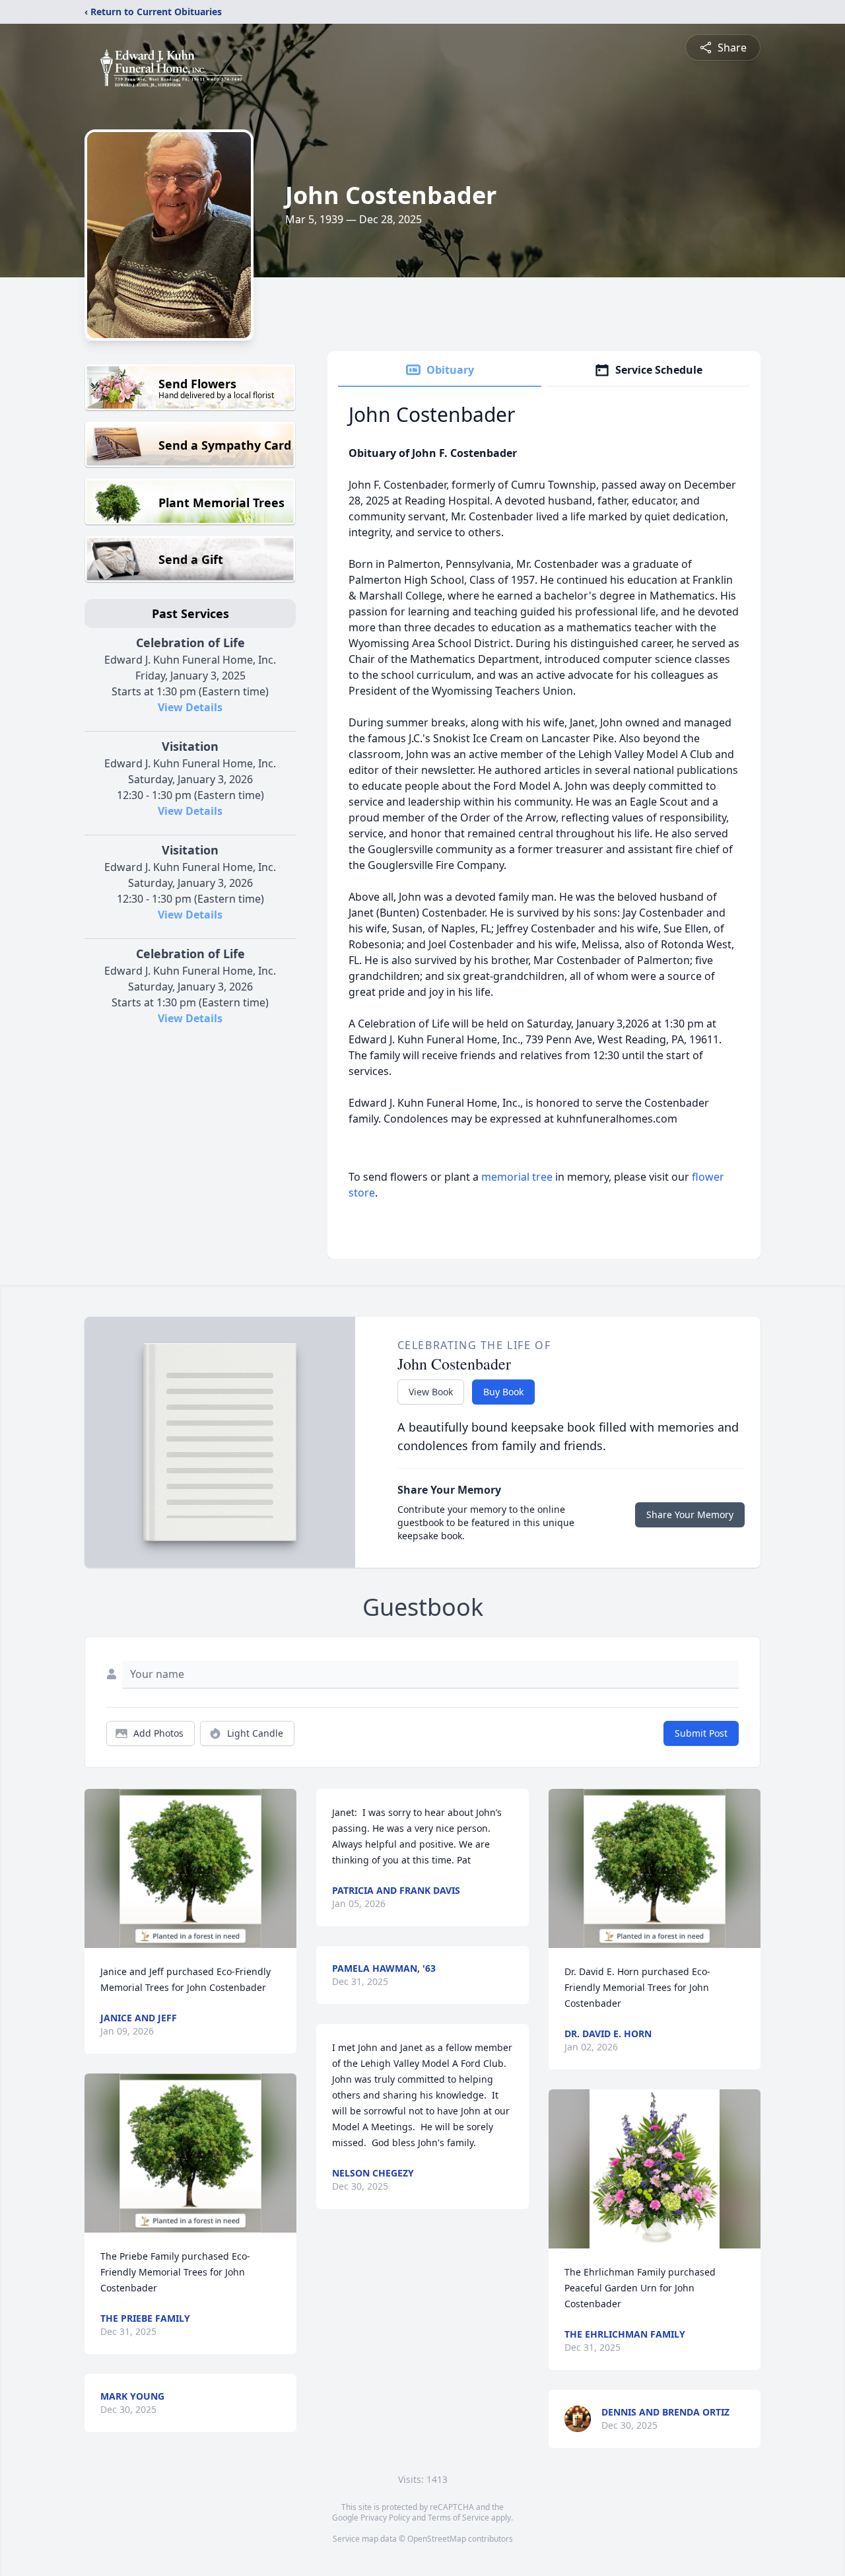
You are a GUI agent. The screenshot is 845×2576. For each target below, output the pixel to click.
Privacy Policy (385, 2518)
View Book (431, 1392)
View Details (190, 707)
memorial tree (517, 1177)
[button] (190, 1868)
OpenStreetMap (437, 2539)
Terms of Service (458, 2518)
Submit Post (701, 1733)
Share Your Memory (690, 1514)
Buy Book (503, 1392)
